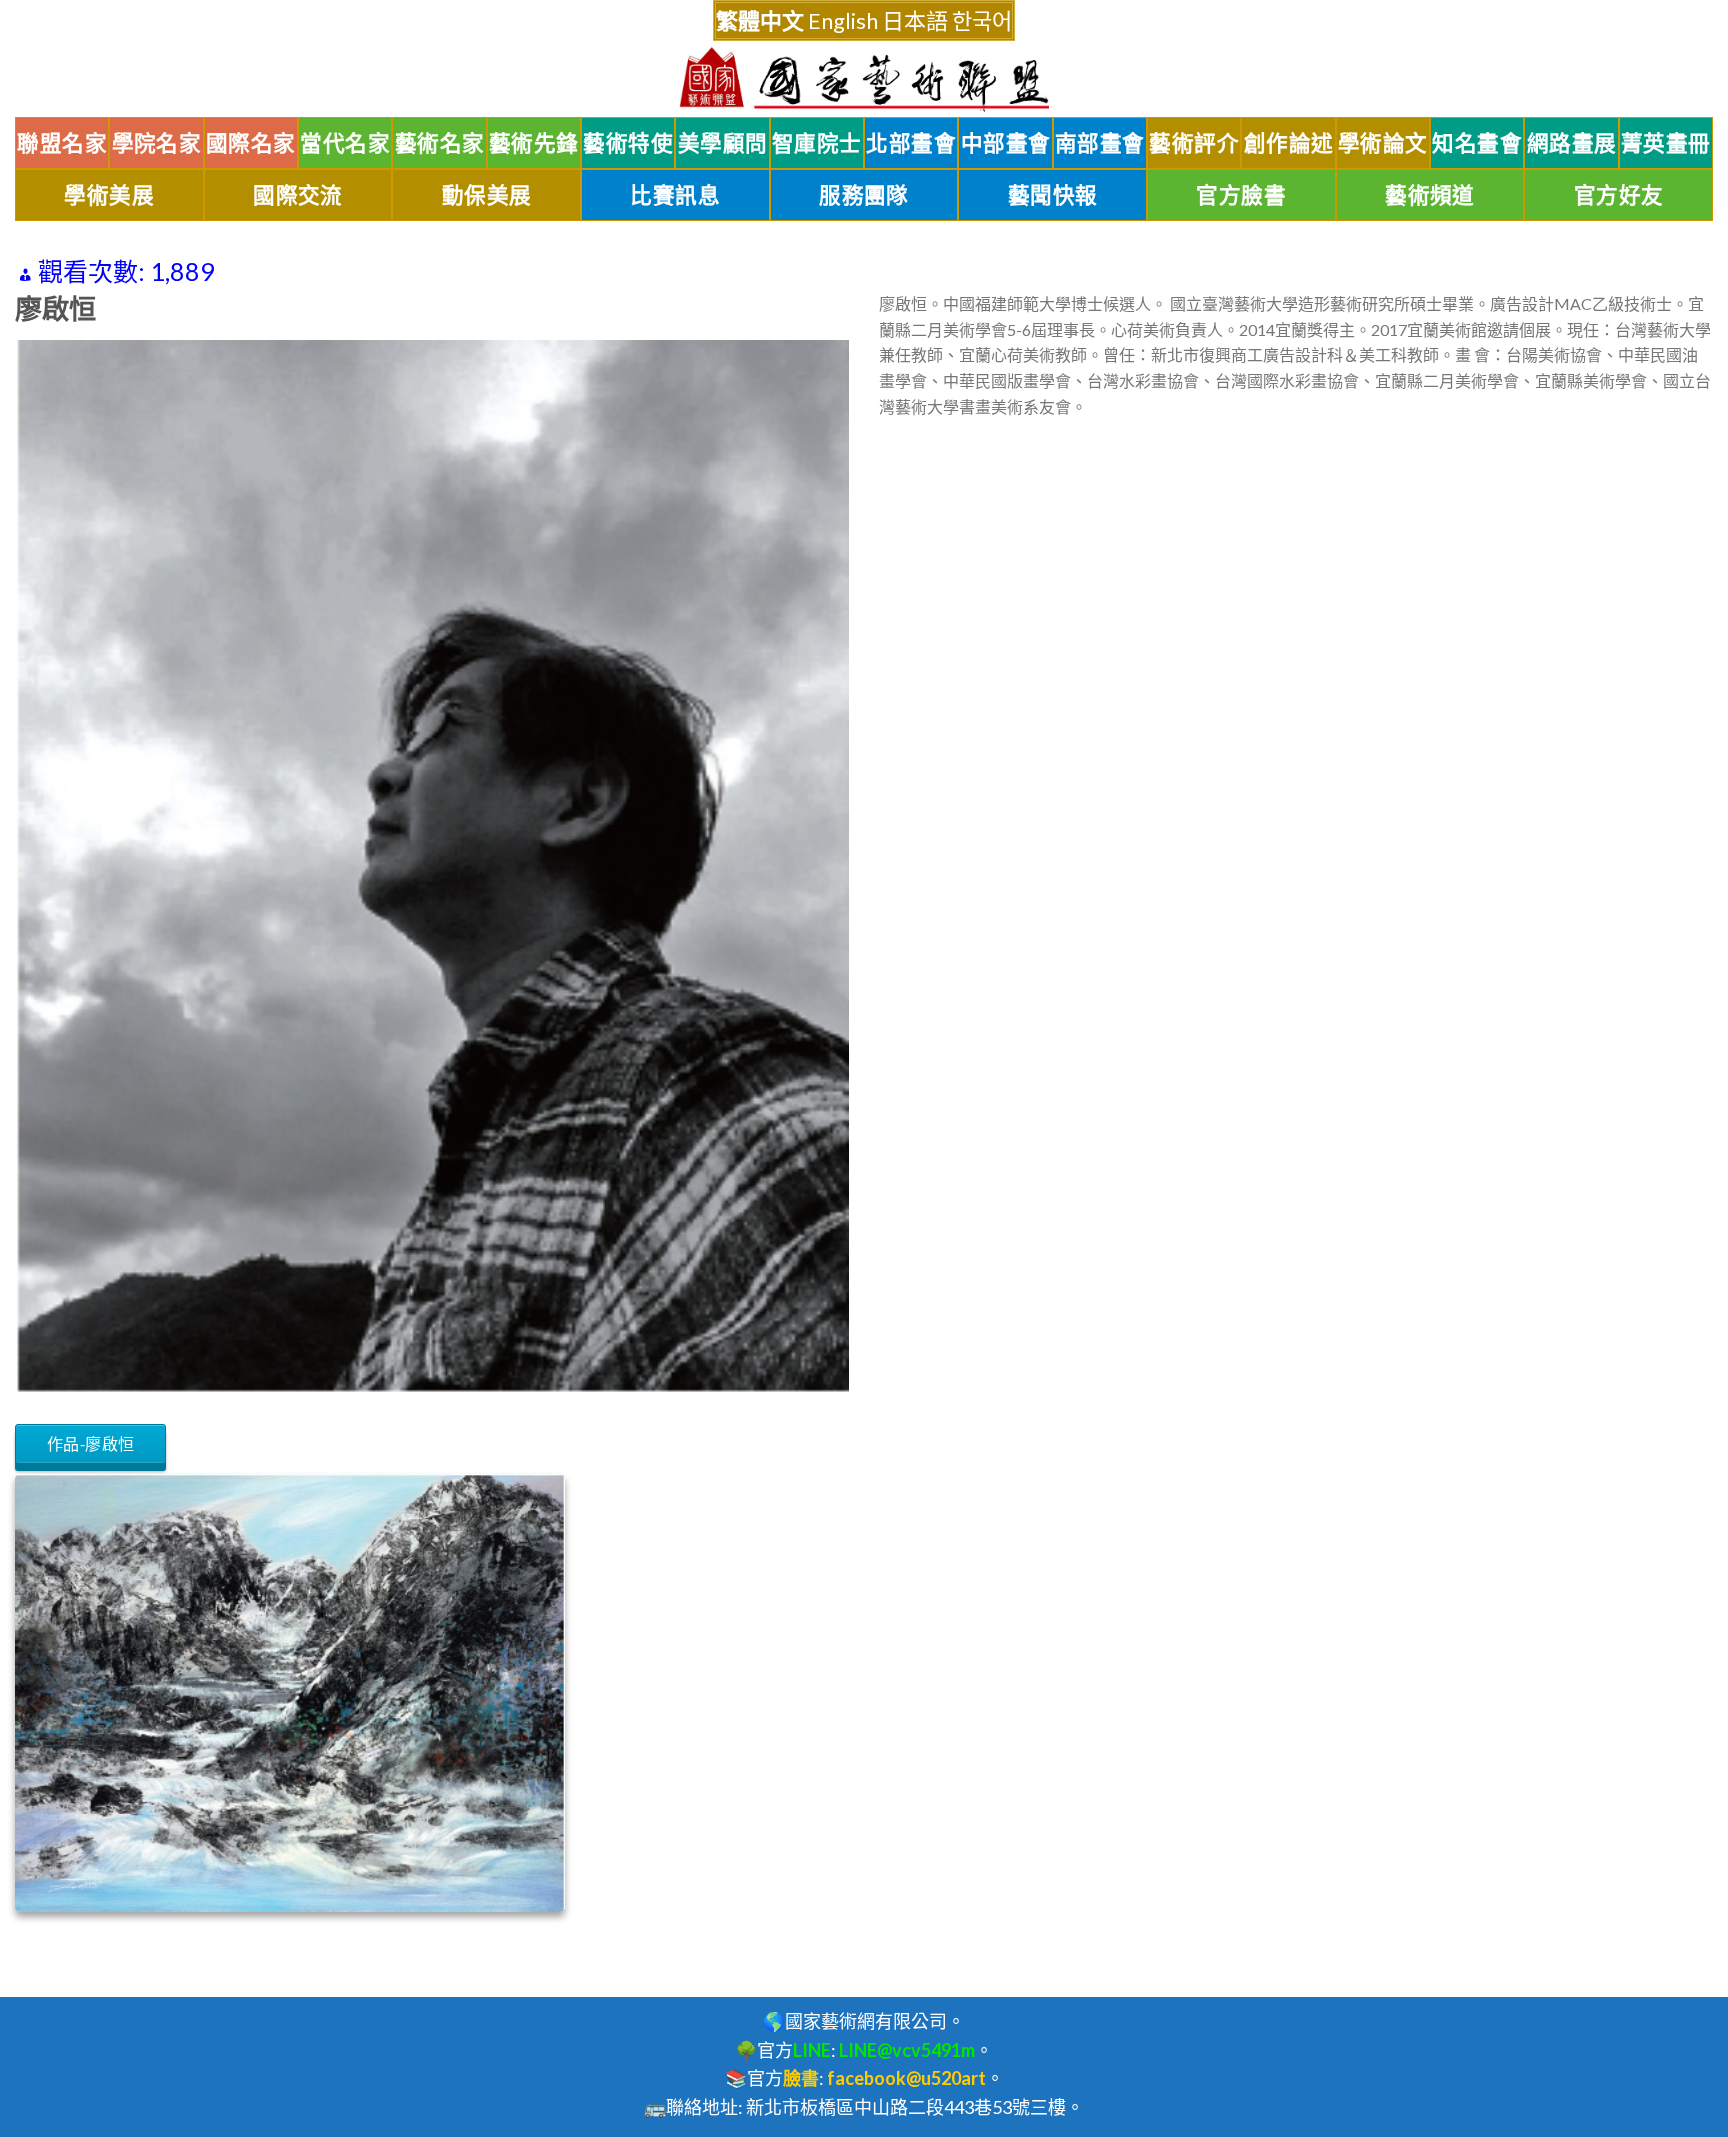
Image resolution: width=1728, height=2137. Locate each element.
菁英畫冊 (1666, 143)
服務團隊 (864, 195)
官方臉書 (1241, 195)
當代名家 (345, 143)
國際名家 (251, 143)
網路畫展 (1572, 143)
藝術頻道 (1430, 195)
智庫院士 (817, 143)
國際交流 (298, 195)
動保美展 (487, 195)
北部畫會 (911, 143)
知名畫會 (1477, 143)
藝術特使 (628, 143)
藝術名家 (440, 143)
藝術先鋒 (534, 143)
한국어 (982, 20)
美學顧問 (723, 143)
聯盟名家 (62, 143)
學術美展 (109, 195)
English (843, 20)
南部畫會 (1100, 143)
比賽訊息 (675, 195)
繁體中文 (760, 20)
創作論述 (1289, 143)
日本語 (915, 20)
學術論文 (1383, 143)
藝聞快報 (1053, 195)
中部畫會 (1006, 143)
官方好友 (1619, 195)
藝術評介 (1194, 143)
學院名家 (157, 143)
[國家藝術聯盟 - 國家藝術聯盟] (864, 79)
